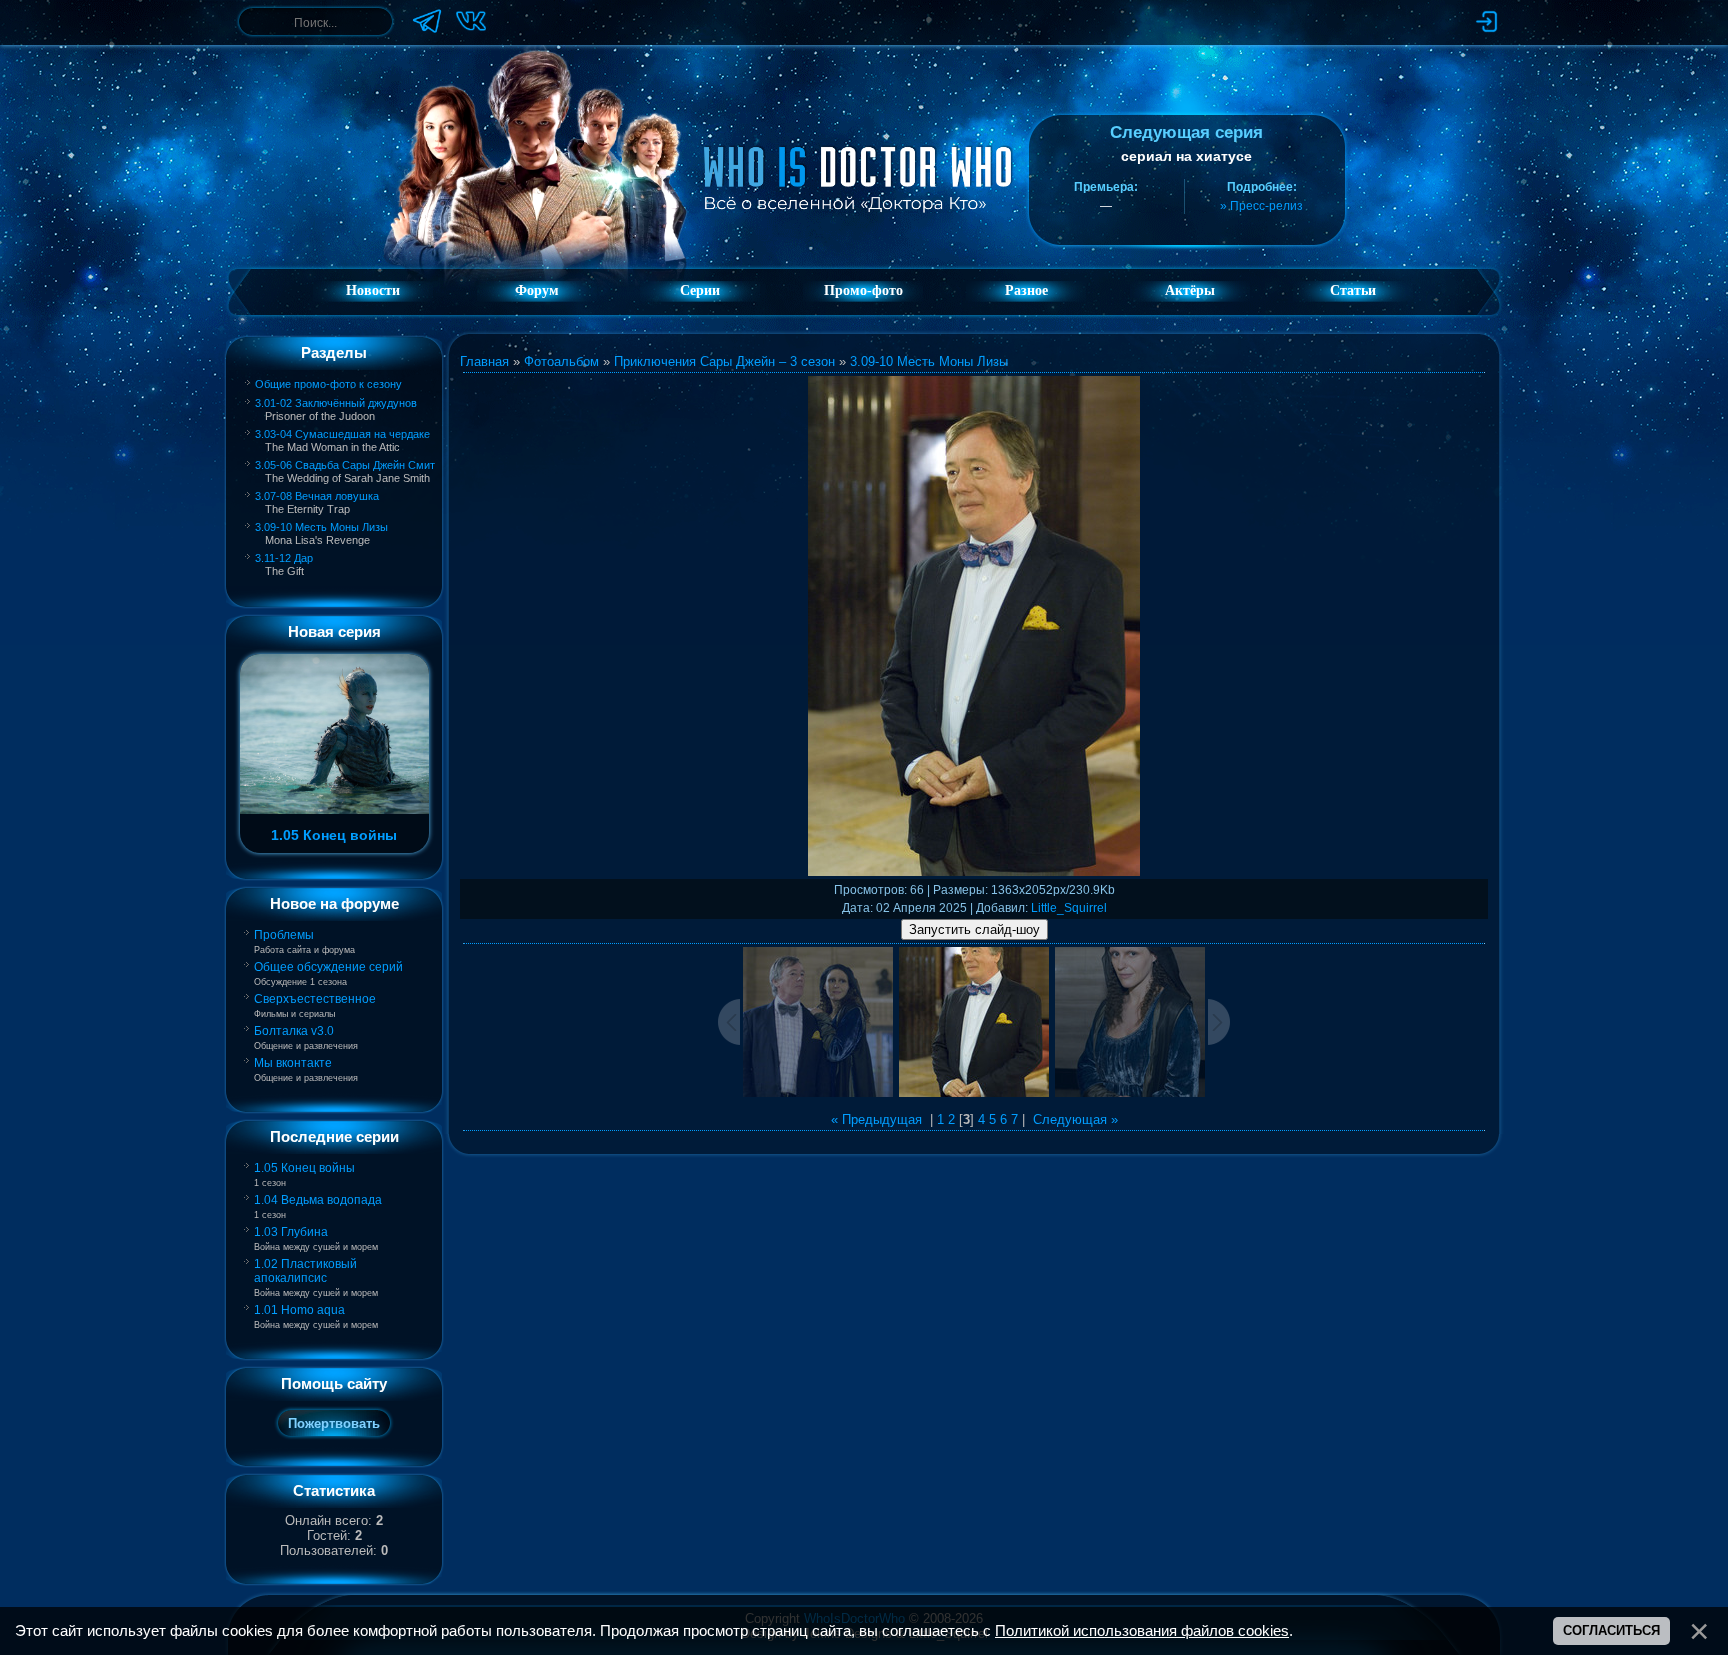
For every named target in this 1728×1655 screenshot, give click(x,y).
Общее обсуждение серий (328, 967)
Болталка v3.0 (294, 1031)
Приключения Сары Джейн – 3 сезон (724, 361)
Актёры (1190, 290)
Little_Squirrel (1069, 908)
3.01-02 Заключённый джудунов (336, 403)
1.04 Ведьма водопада (318, 1200)
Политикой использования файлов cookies (1142, 1631)
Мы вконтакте (293, 1063)
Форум (537, 290)
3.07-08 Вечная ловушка (317, 496)
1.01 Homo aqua (299, 1310)
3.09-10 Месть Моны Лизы (321, 527)
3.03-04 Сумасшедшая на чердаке (342, 434)
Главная (484, 361)
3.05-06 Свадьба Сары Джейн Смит (345, 465)
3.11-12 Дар (284, 558)
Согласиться (1611, 1630)
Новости (373, 290)
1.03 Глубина (291, 1232)
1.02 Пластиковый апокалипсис (305, 1271)
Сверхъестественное (315, 999)
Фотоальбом (561, 361)
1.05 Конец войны (304, 1168)
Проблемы (284, 935)
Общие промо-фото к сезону (328, 384)
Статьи (1353, 290)
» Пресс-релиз (1261, 206)
